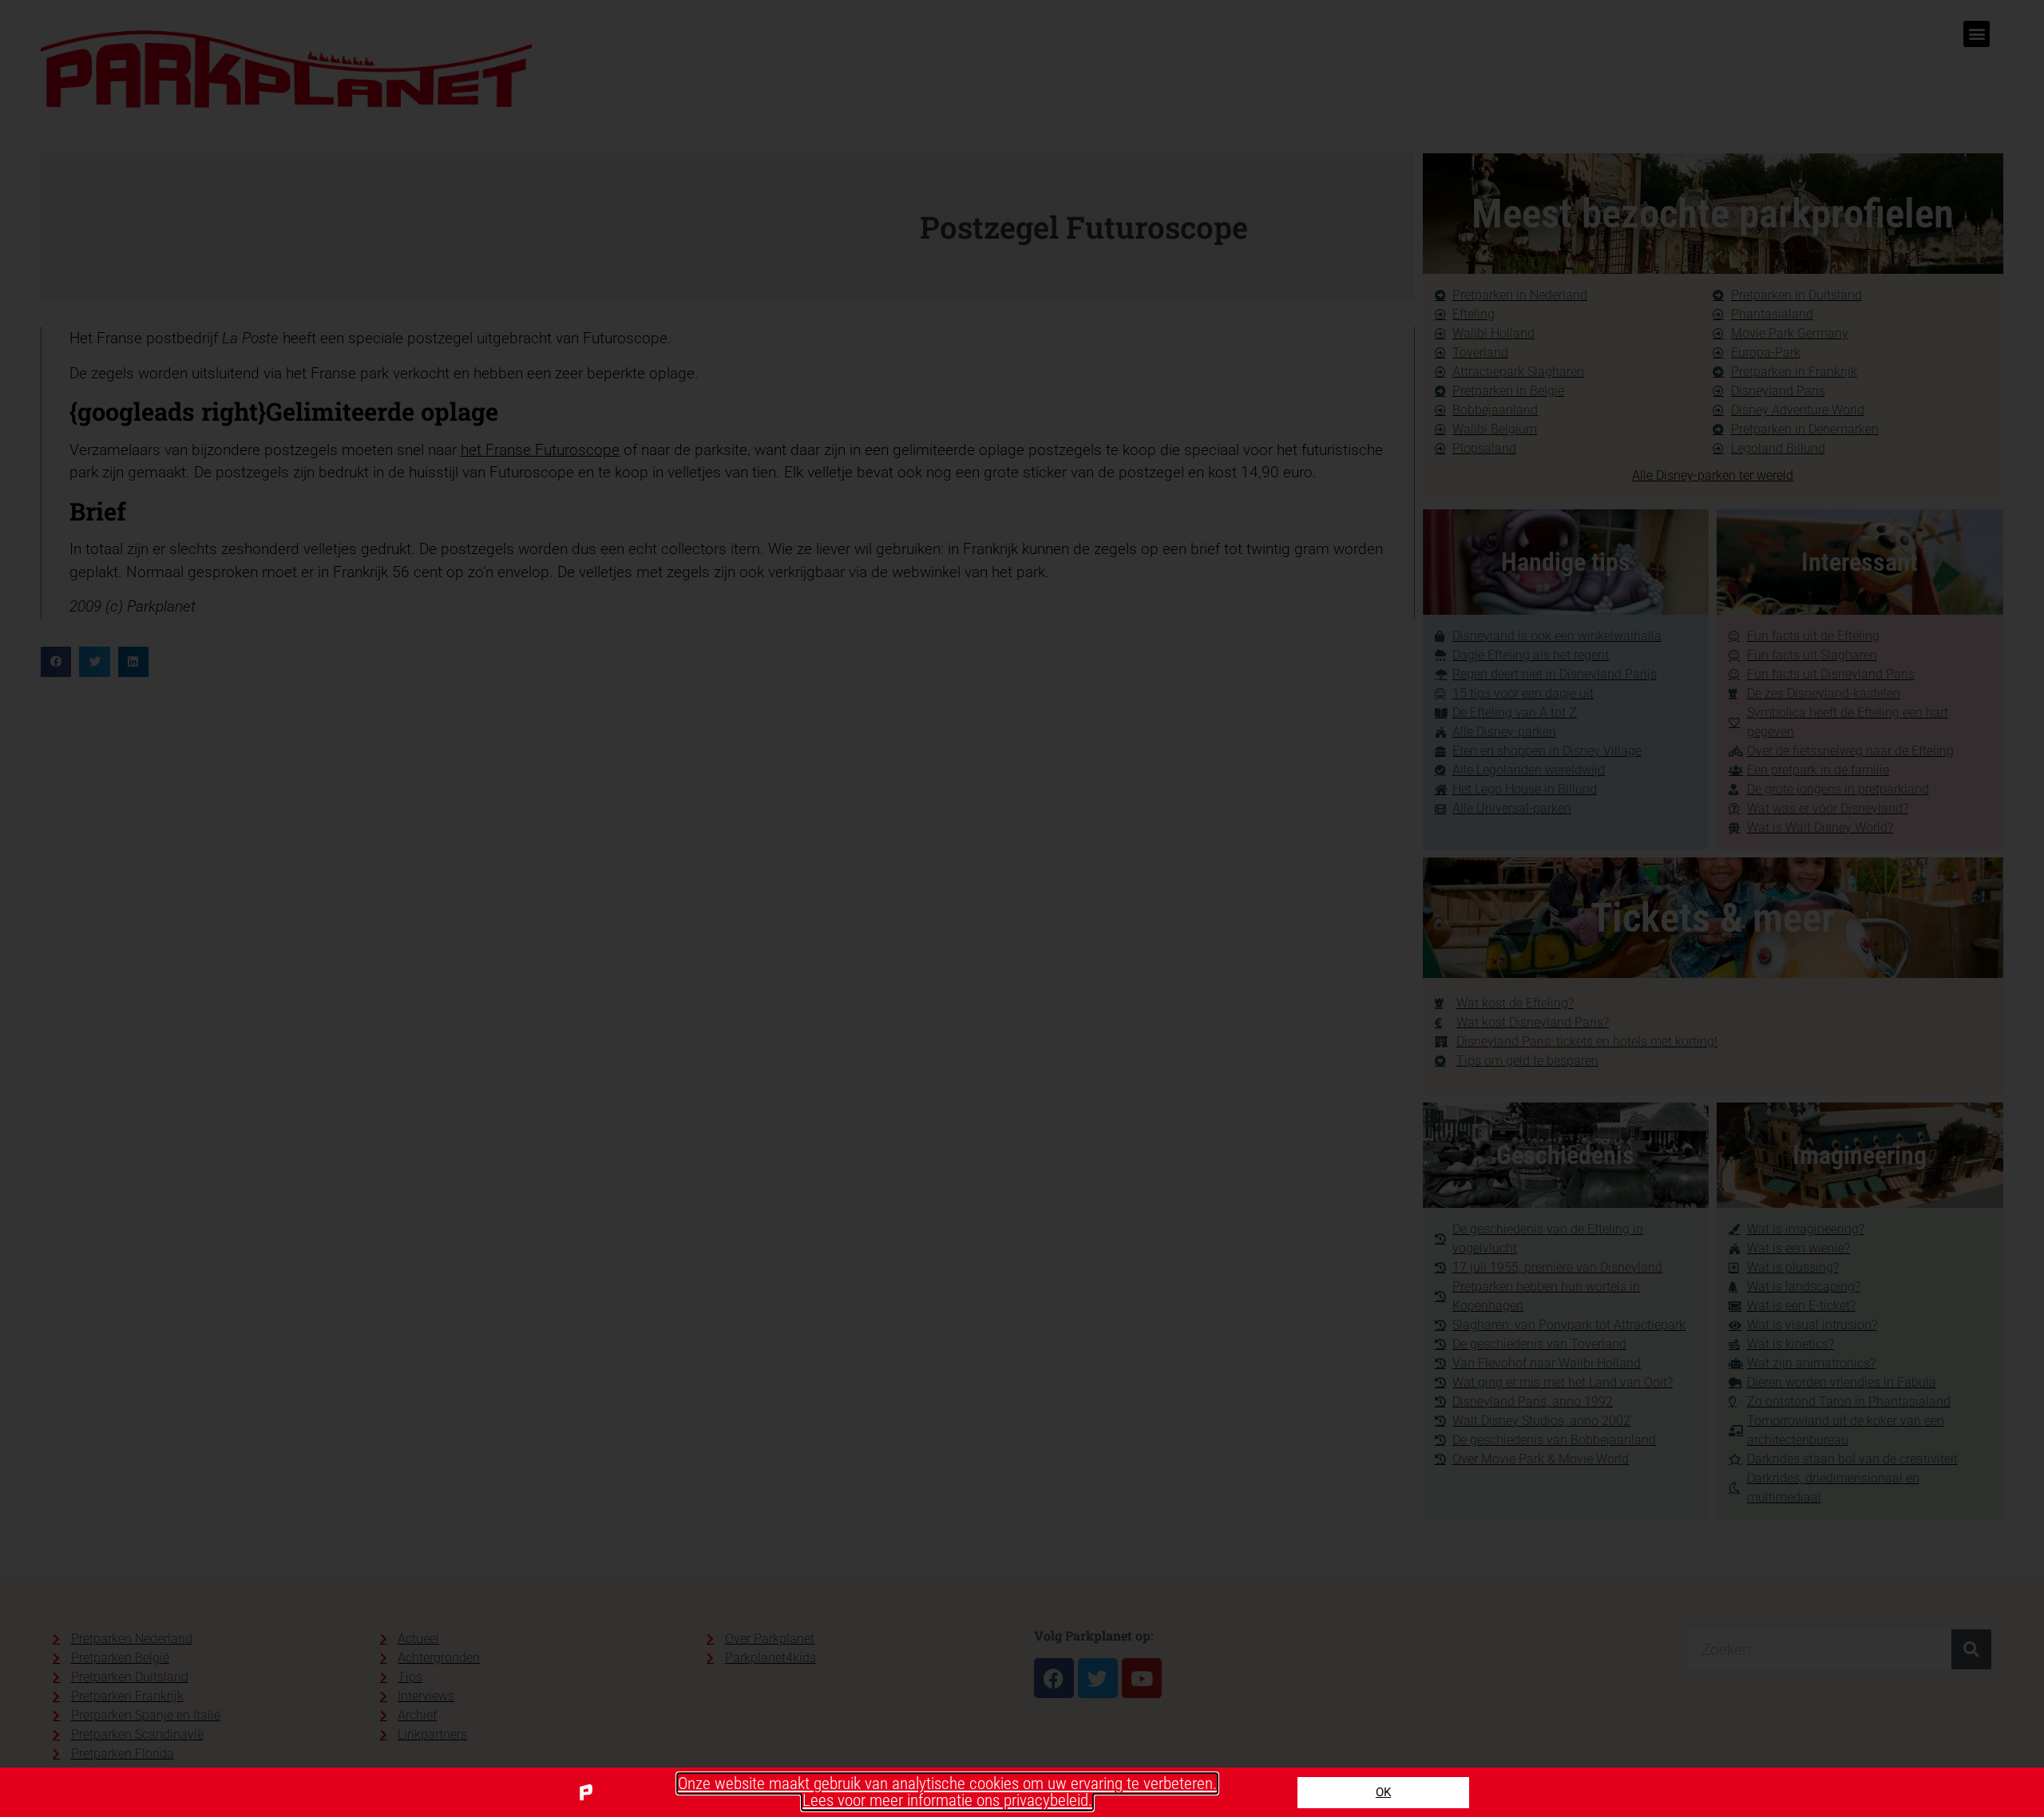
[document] (1022, 908)
